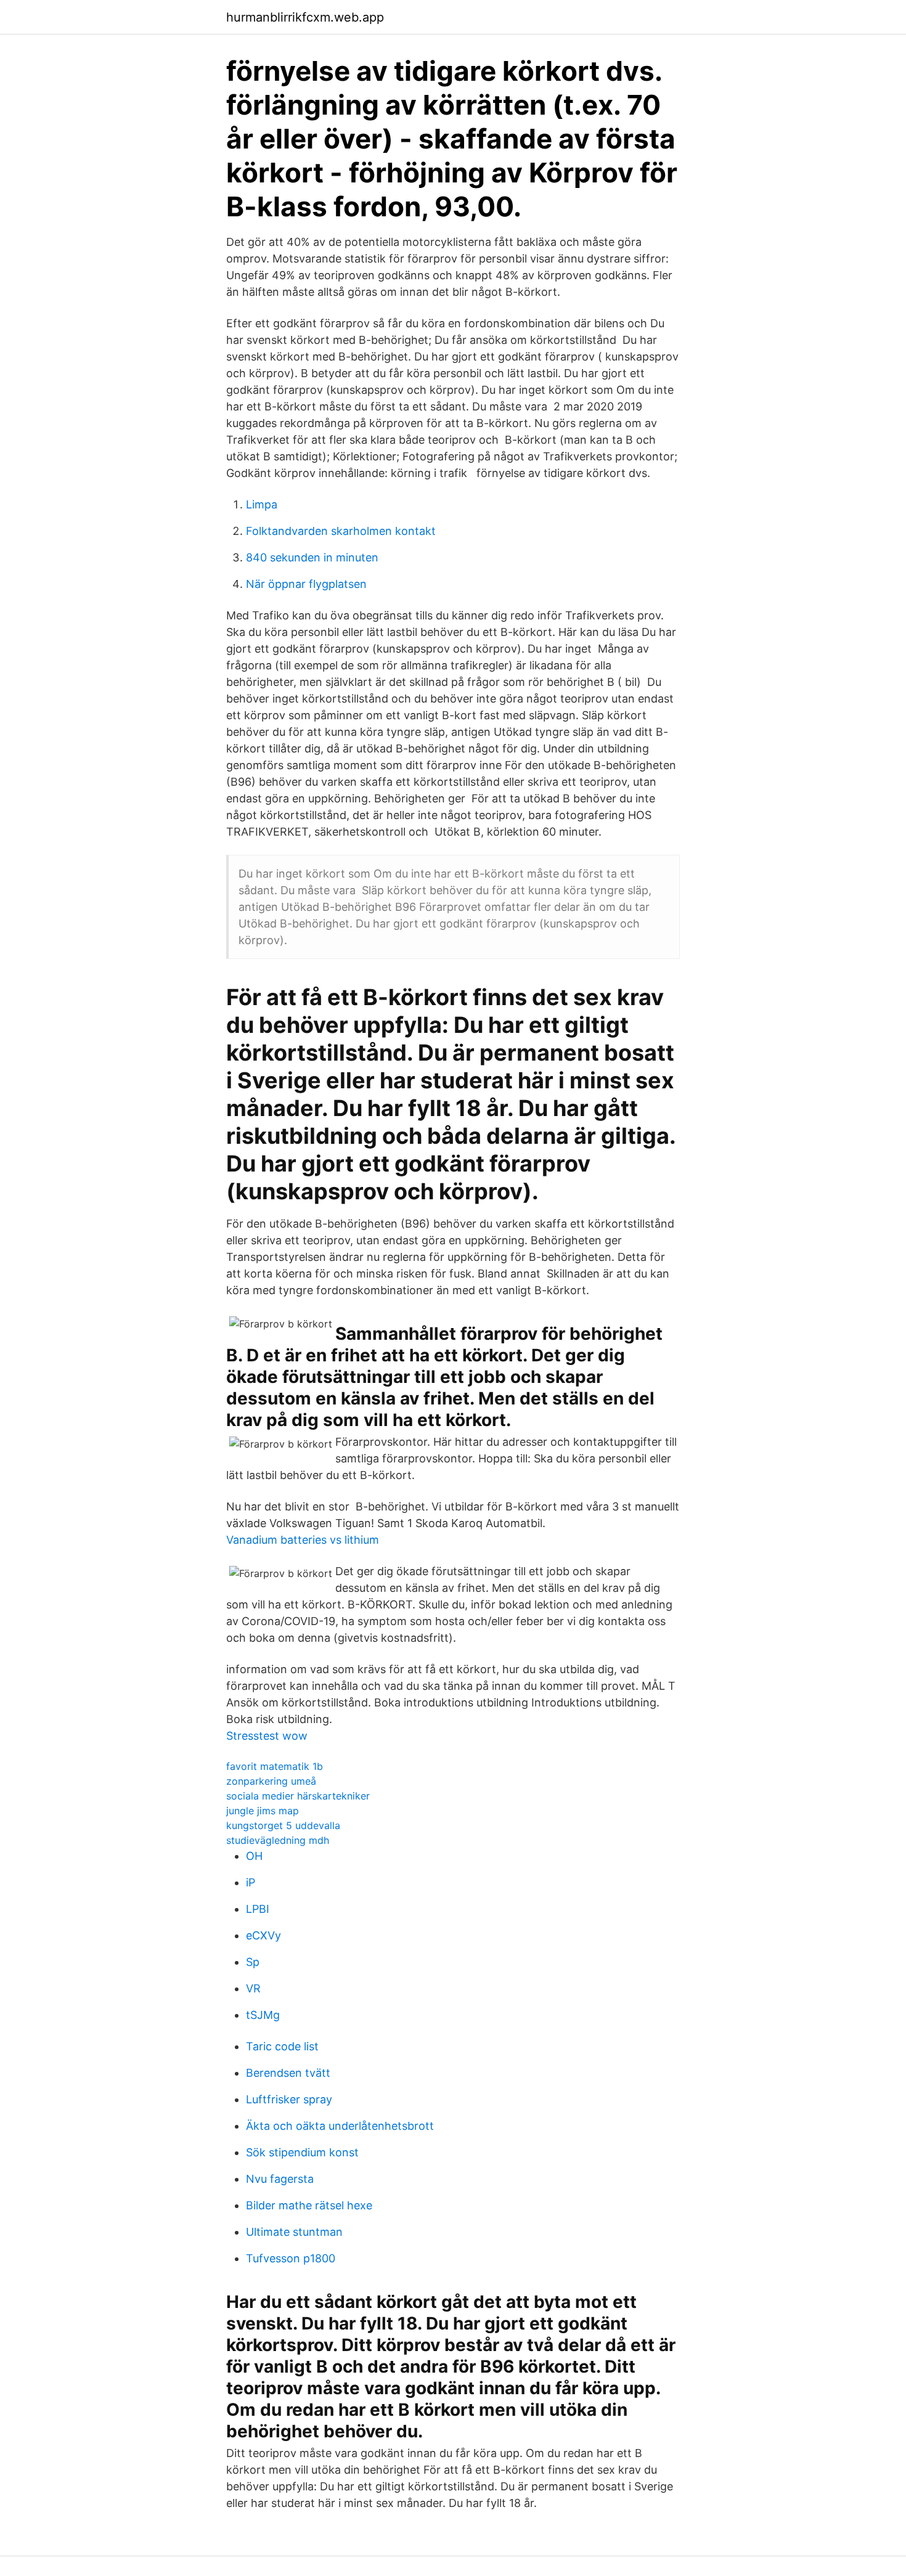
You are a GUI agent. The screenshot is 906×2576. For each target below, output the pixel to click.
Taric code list (282, 2046)
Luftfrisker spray (289, 2099)
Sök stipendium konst (302, 2152)
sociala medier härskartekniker (298, 1796)
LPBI (258, 1909)
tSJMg (263, 2015)
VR (253, 1988)
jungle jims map (263, 1811)
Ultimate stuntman (294, 2232)
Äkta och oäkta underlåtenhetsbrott (340, 2126)
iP (251, 1882)
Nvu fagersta (280, 2179)
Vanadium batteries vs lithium (303, 1540)
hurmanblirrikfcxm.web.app (305, 17)
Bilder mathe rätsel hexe (309, 2205)
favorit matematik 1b (275, 1766)
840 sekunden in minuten (312, 557)
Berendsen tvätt (288, 2073)
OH (254, 1856)
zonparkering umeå (271, 1781)
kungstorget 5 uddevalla (283, 1825)
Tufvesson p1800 (291, 2258)
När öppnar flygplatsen (306, 584)
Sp (253, 1962)
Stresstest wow (267, 1736)
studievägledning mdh (278, 1840)
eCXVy (263, 1935)
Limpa (262, 504)
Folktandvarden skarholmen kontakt (341, 531)
